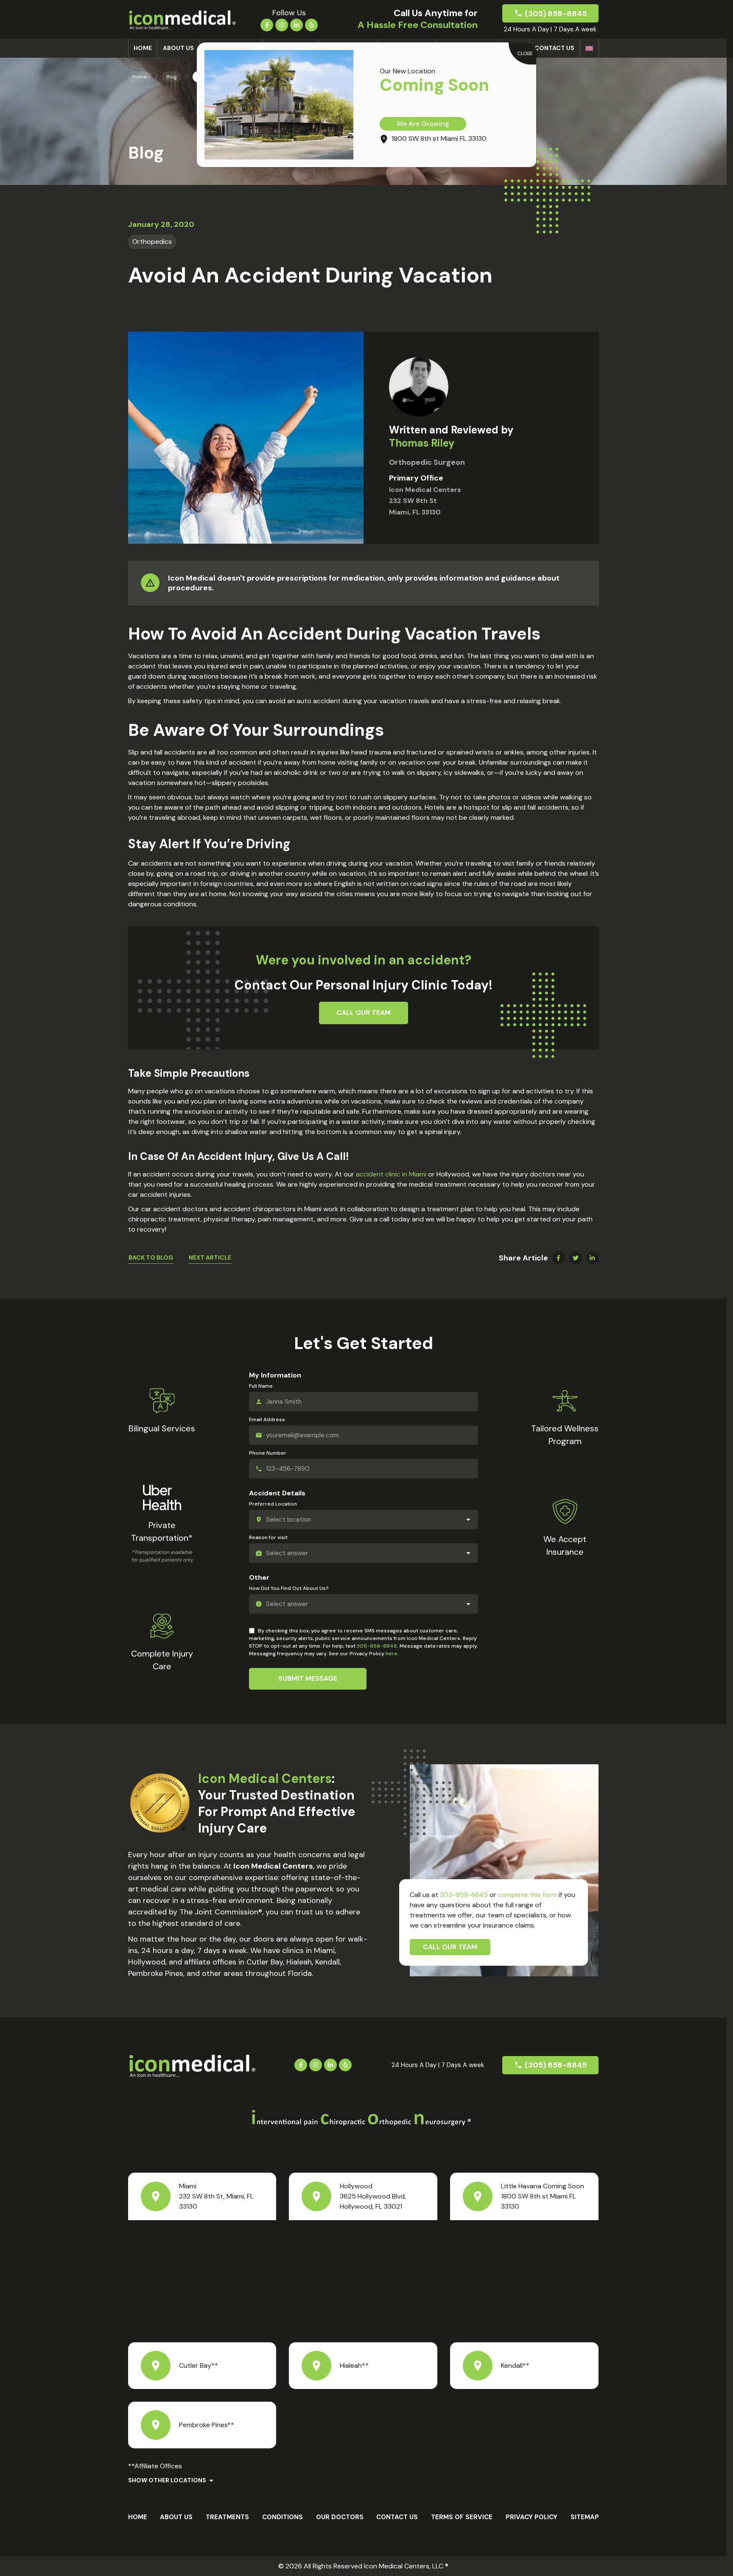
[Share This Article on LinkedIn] (593, 1258)
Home (143, 48)
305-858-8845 (377, 1646)
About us (178, 48)
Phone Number (268, 1453)
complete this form (527, 1895)
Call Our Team (450, 1947)
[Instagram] (282, 24)
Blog (172, 77)
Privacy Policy (532, 2517)
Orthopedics (152, 242)
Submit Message (308, 1678)
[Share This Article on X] (576, 1258)
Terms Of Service (462, 2517)
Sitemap (585, 2517)
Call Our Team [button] (364, 1013)
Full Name (261, 1386)
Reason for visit (268, 1537)
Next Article (210, 1257)
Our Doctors (340, 2517)
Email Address (267, 1419)
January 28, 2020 (161, 224)
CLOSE (525, 53)
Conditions (283, 2517)
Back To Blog (151, 1257)
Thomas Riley (422, 443)
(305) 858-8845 (556, 14)
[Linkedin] (297, 24)
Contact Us (554, 48)
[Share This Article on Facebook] (559, 1258)
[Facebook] (267, 24)
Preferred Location (273, 1504)
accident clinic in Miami (391, 1174)
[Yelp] (311, 24)
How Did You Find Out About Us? (289, 1588)
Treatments (227, 2517)
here (392, 1654)
